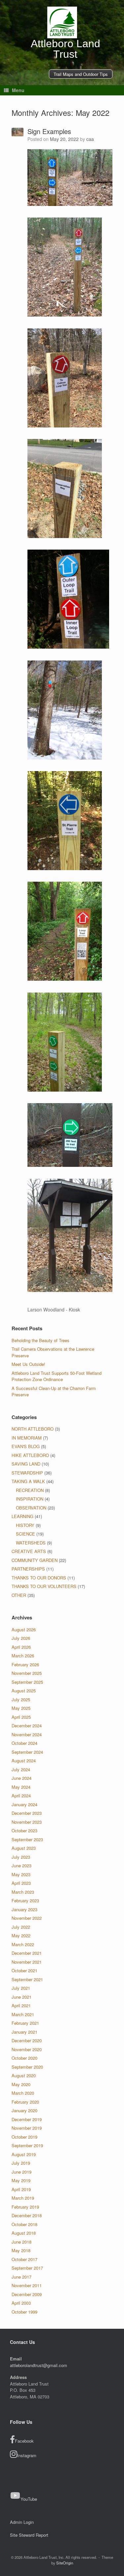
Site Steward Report (29, 2535)
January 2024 (24, 1804)
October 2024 (24, 1743)
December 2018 (27, 2215)
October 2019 (24, 2137)
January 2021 (24, 2032)
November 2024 (27, 1734)
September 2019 (27, 2145)
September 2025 (27, 1682)
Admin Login (22, 2522)
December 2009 (27, 2294)
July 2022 (21, 1927)
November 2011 (27, 2285)
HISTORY (25, 1525)
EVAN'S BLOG (26, 1446)
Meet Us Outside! (28, 1364)
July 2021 (21, 1988)
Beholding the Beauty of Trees (41, 1340)
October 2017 (24, 2259)
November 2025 (27, 1673)
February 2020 (25, 2102)
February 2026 (25, 1664)
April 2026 (21, 1647)
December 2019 (27, 2119)
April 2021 (21, 2005)
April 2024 (21, 1796)
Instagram (27, 2455)
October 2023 (24, 1830)
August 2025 (24, 1691)
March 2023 (23, 1892)
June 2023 (21, 1865)
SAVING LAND (26, 1464)
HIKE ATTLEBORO (30, 1455)
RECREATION (30, 1490)
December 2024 (27, 1726)
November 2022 (27, 1918)
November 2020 (27, 2049)
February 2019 (25, 2207)
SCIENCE (25, 1534)
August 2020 (24, 2075)
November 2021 (27, 1962)
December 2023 (27, 1813)
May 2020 (21, 2084)
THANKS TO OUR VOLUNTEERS (44, 1586)
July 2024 (21, 1769)
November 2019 (27, 2128)
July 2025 (21, 1699)
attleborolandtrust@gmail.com (39, 2365)
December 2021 (27, 1953)
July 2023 (21, 1857)
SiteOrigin (65, 2563)
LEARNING (22, 1516)
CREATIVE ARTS (29, 1551)
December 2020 (27, 2040)
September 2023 (27, 1839)
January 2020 (24, 2110)
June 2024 (21, 1778)
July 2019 (21, 2163)
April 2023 (21, 1883)
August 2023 (24, 1848)
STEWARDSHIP (27, 1473)
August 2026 (24, 1629)
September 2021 (27, 1979)
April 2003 (21, 2303)
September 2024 (27, 1752)
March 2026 (23, 1656)
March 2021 (23, 2014)
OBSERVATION (31, 1508)
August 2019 (24, 2154)
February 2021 (25, 2023)
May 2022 (21, 1935)
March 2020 (23, 2093)
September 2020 (27, 2067)
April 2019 (21, 2189)
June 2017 (21, 2277)
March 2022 (23, 1944)
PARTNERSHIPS (28, 1569)
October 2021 (24, 1970)
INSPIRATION (30, 1499)
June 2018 (21, 2242)
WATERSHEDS (31, 1543)
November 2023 (27, 1822)
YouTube (29, 2499)
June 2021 (21, 1997)
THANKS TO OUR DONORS (39, 1578)
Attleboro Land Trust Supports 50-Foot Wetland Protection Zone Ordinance (57, 1376)
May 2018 (21, 2250)
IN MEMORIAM (27, 1438)
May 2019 (21, 2180)
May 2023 (21, 1874)
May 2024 (21, 1787)
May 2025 (21, 1708)
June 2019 (21, 2172)
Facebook (24, 2441)
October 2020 (24, 2058)
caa (90, 139)
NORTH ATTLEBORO (33, 1429)
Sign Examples (49, 131)
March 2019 (23, 2198)
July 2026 (21, 1638)
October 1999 (24, 2312)
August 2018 (24, 2233)
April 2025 (21, 1717)
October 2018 (24, 2224)
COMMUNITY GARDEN (35, 1560)
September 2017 (27, 2268)
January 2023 (24, 1909)
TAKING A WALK (28, 1481)
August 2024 (24, 1761)
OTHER (19, 1595)
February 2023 (25, 1900)
